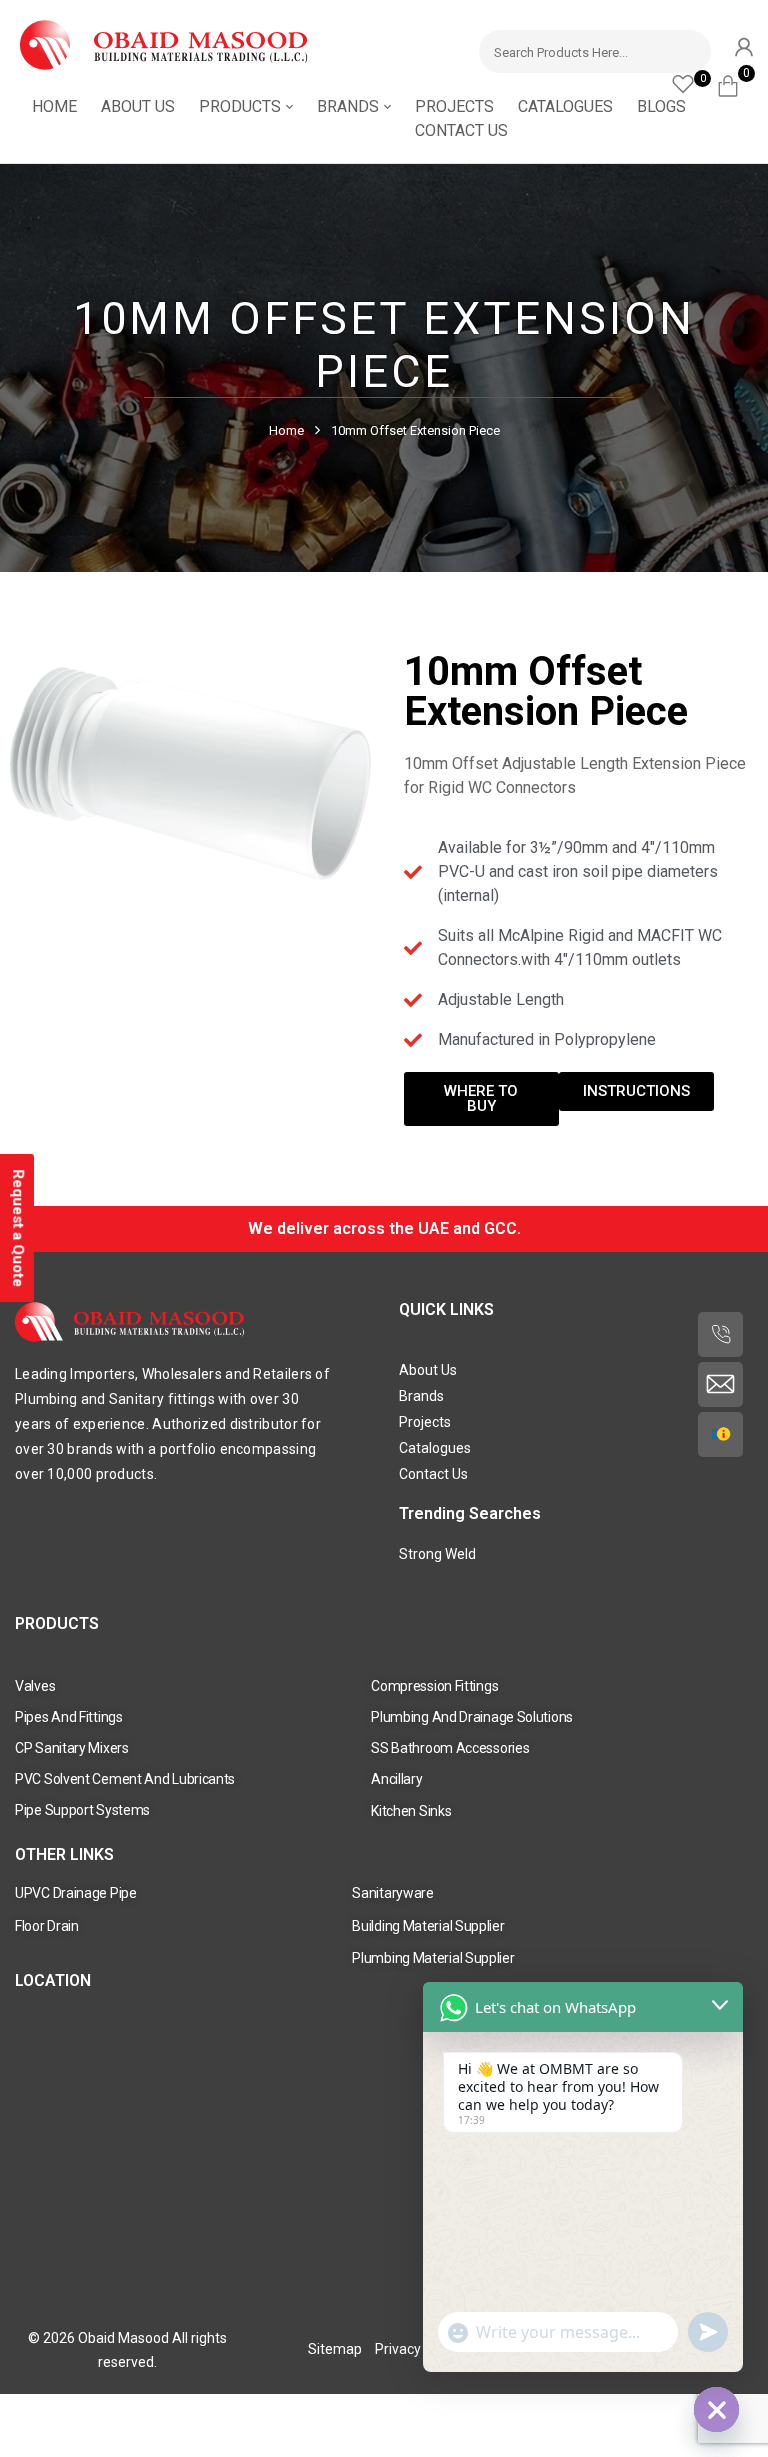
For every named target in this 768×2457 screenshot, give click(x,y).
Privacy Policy (418, 2349)
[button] (735, 83)
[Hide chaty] (716, 2409)
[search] (686, 48)
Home (286, 430)
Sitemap (335, 2349)
